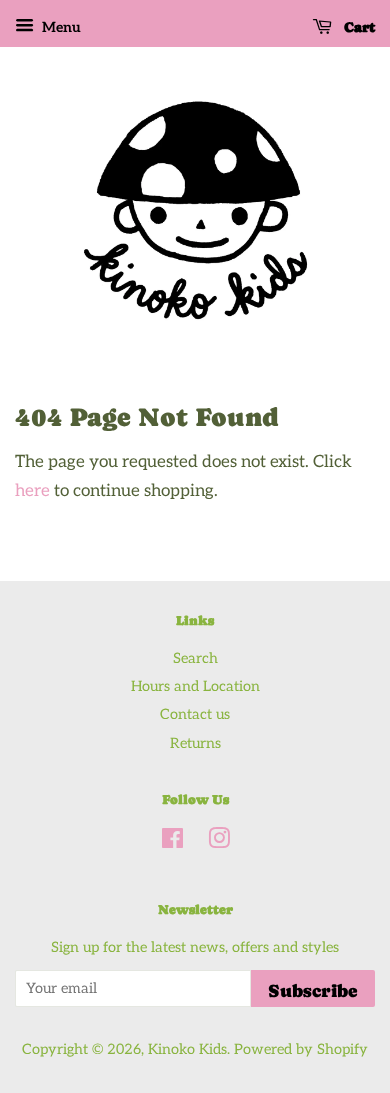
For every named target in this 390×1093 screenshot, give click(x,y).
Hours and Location (195, 686)
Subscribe (313, 990)
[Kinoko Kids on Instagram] (219, 842)
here (32, 491)
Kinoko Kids (187, 1049)
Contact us (195, 714)
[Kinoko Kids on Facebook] (172, 842)
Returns (195, 743)
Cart (357, 27)
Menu (60, 27)
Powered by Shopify (301, 1049)
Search (195, 658)
